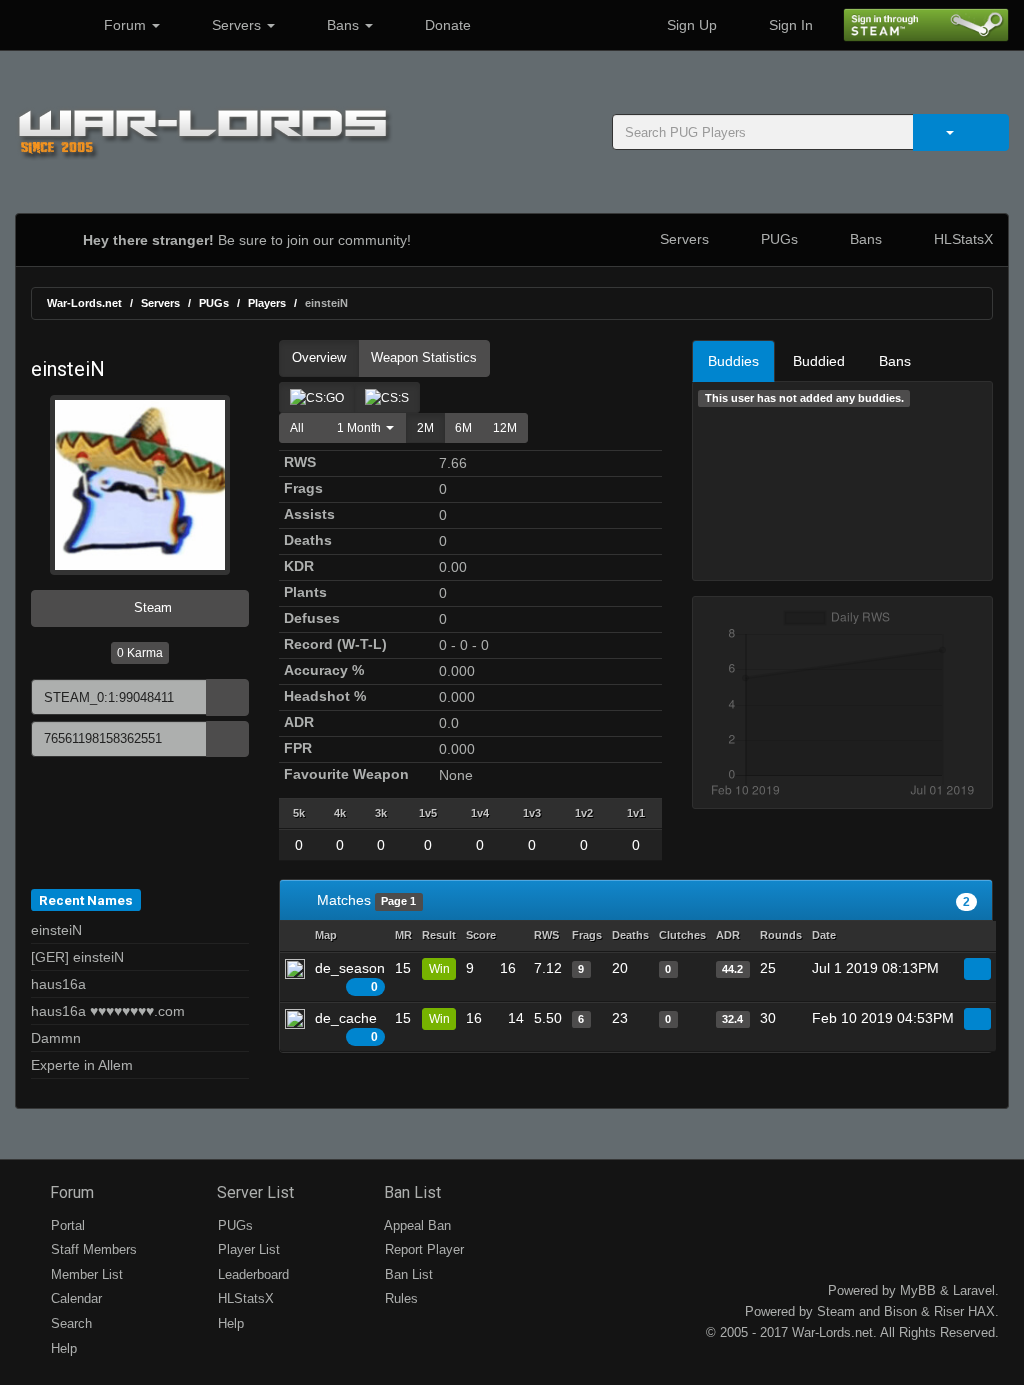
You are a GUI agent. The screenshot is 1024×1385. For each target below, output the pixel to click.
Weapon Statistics (424, 357)
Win (439, 969)
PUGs (777, 239)
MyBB (918, 1290)
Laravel (974, 1290)
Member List (85, 1274)
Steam (151, 607)
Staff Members (92, 1249)
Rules (399, 1298)
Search (69, 1323)
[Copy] (227, 697)
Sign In (789, 25)
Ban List (410, 1192)
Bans (343, 25)
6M (463, 428)
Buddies (733, 361)
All (297, 428)
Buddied (819, 361)
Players (267, 303)
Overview (319, 357)
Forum (125, 25)
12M (505, 428)
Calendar (74, 1298)
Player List (247, 1249)
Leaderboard (251, 1274)
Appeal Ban (416, 1225)
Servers (236, 25)
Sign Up (690, 25)
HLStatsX (961, 239)
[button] (360, 428)
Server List (253, 1192)
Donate (446, 25)
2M (425, 428)
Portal (66, 1225)
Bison (900, 1311)
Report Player (422, 1249)
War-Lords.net (84, 303)
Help (62, 1348)
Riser (949, 1311)
